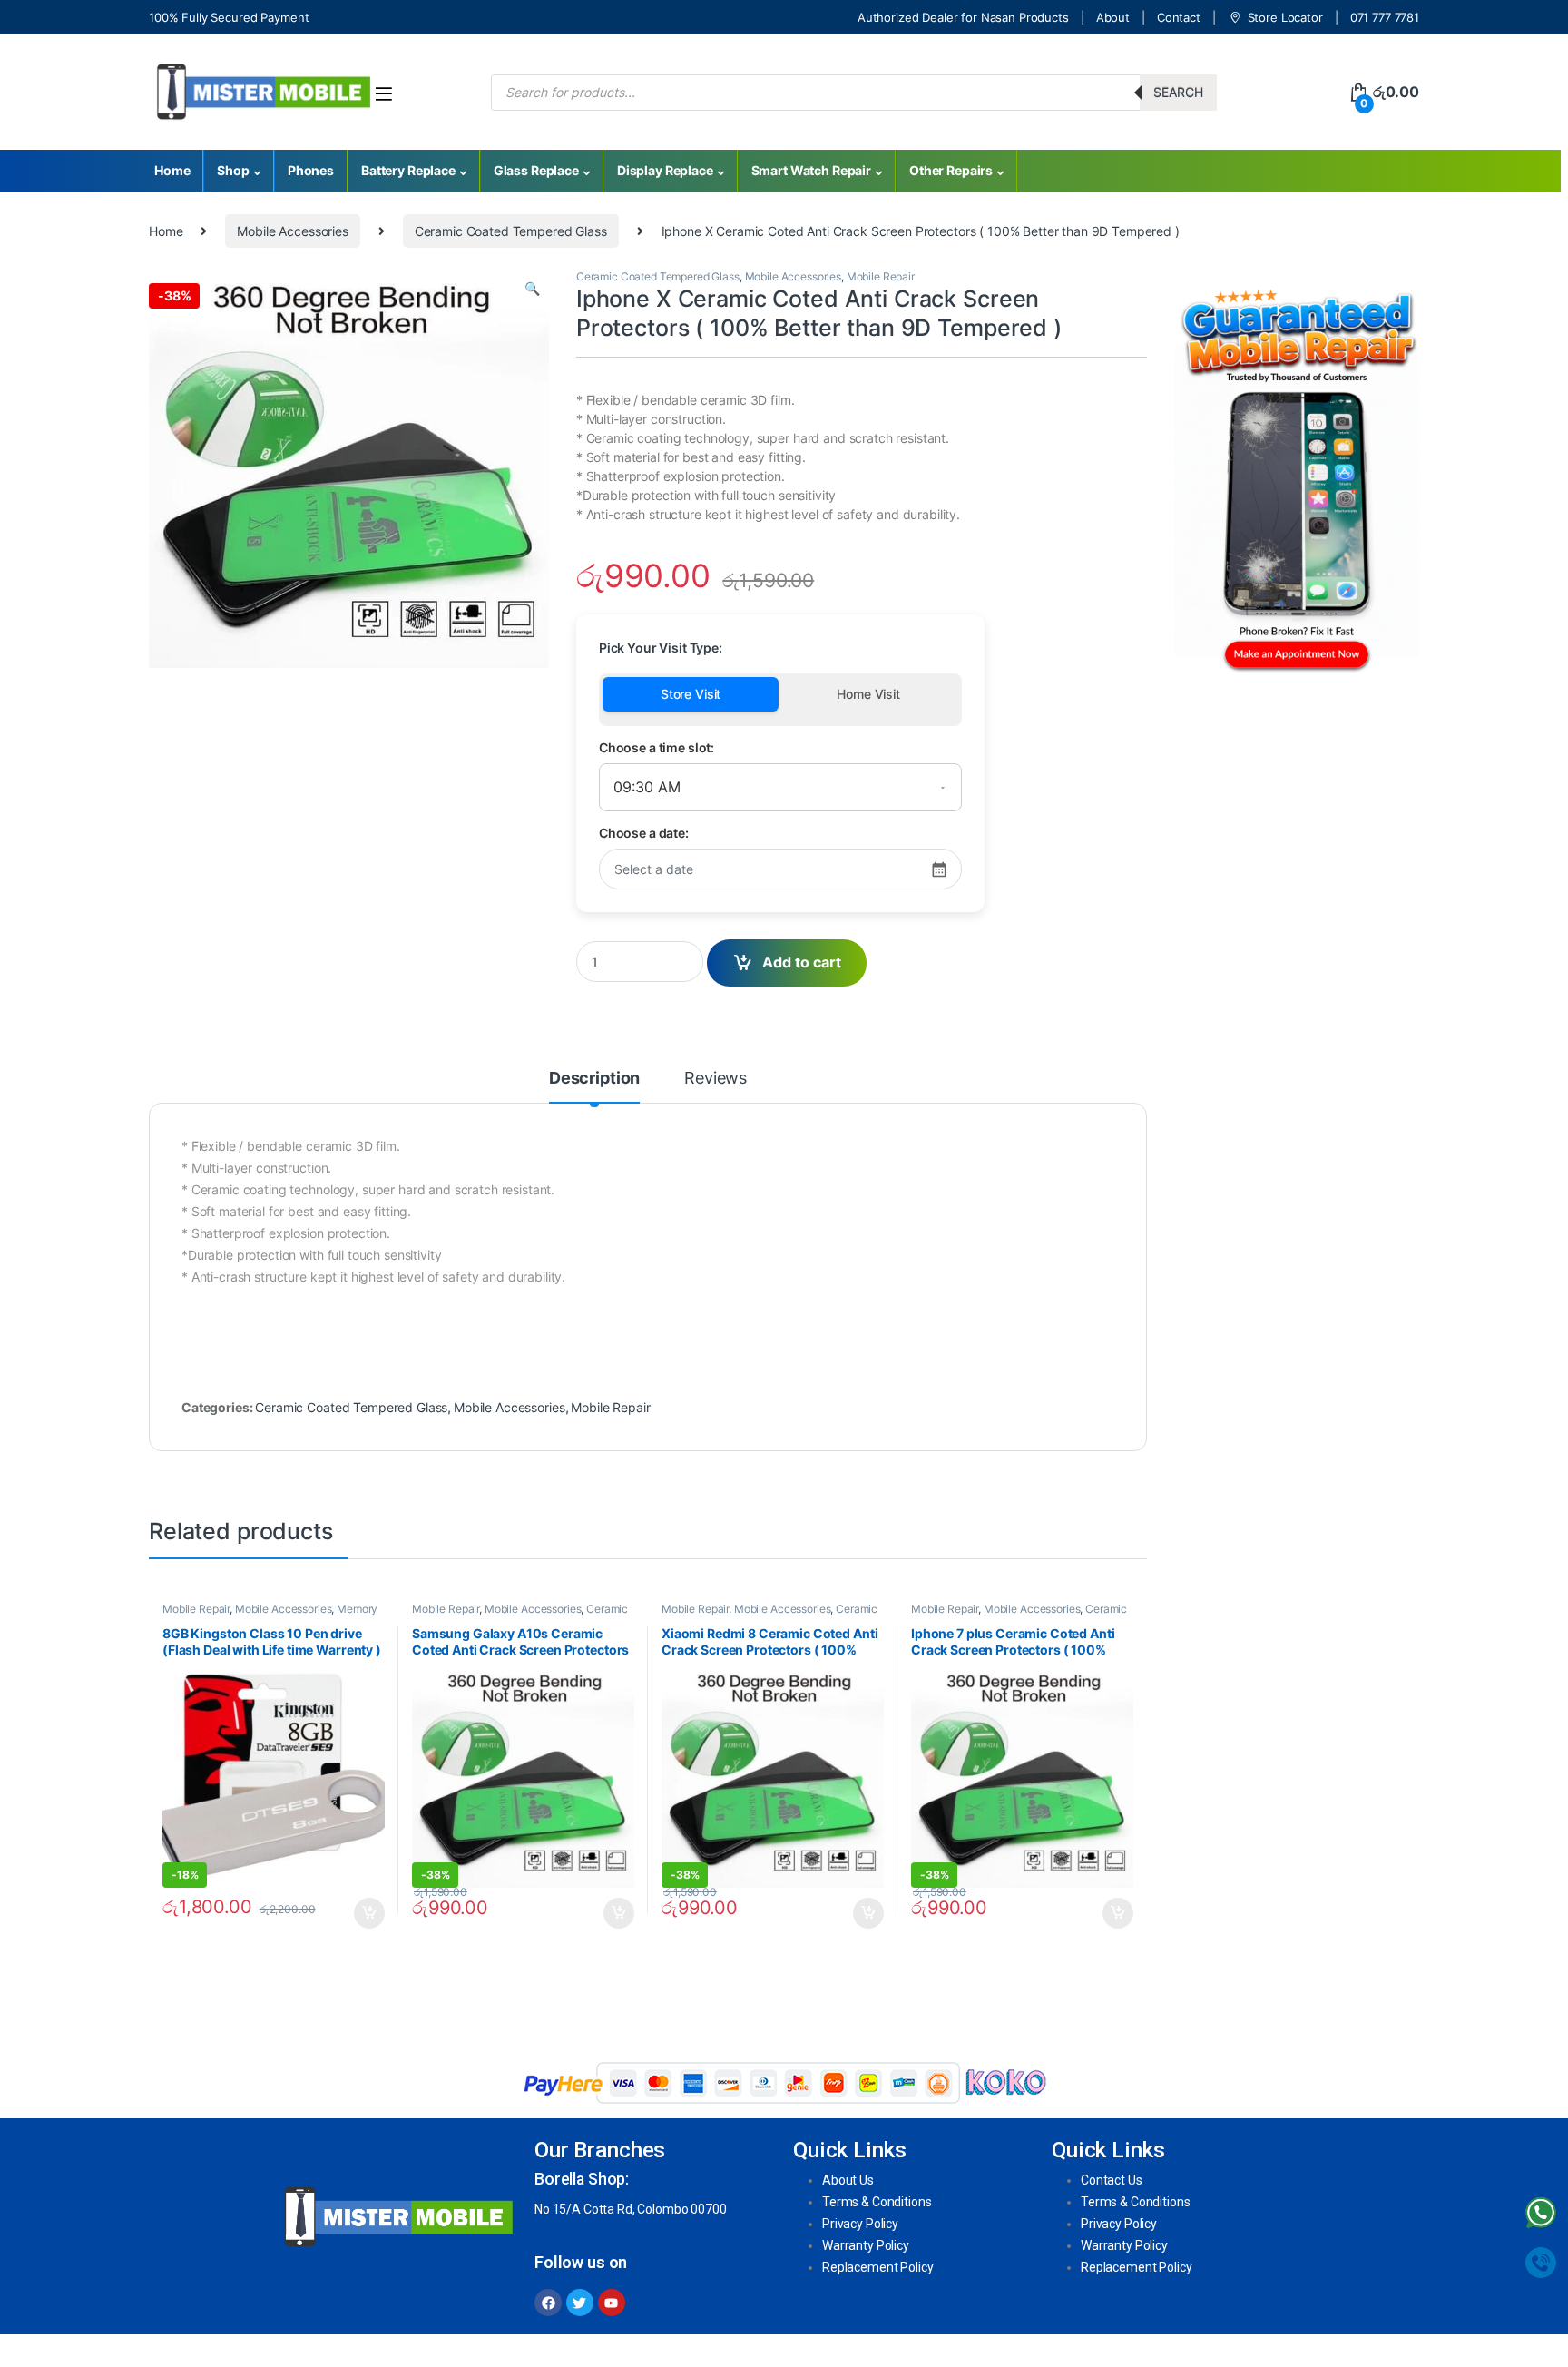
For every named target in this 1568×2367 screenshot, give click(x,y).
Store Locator (1285, 17)
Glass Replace (536, 170)
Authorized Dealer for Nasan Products (963, 17)
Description (594, 1079)
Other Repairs (951, 170)
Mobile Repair (881, 276)
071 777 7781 (1385, 17)
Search (1178, 92)
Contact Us (1112, 2180)
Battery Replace (408, 170)
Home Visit (868, 694)
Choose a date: (644, 833)
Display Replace (665, 170)
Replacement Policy (877, 2267)
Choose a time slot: (657, 747)
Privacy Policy (860, 2224)
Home (172, 170)
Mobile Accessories (292, 231)
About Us (848, 2180)
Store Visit (691, 694)
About (1113, 17)
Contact (1179, 17)
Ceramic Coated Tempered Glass (511, 231)
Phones (311, 170)
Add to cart (802, 962)
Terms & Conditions (877, 2202)
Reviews (715, 1079)
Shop (233, 170)
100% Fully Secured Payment (229, 17)
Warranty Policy (866, 2245)
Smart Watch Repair (811, 170)
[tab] (594, 1086)
